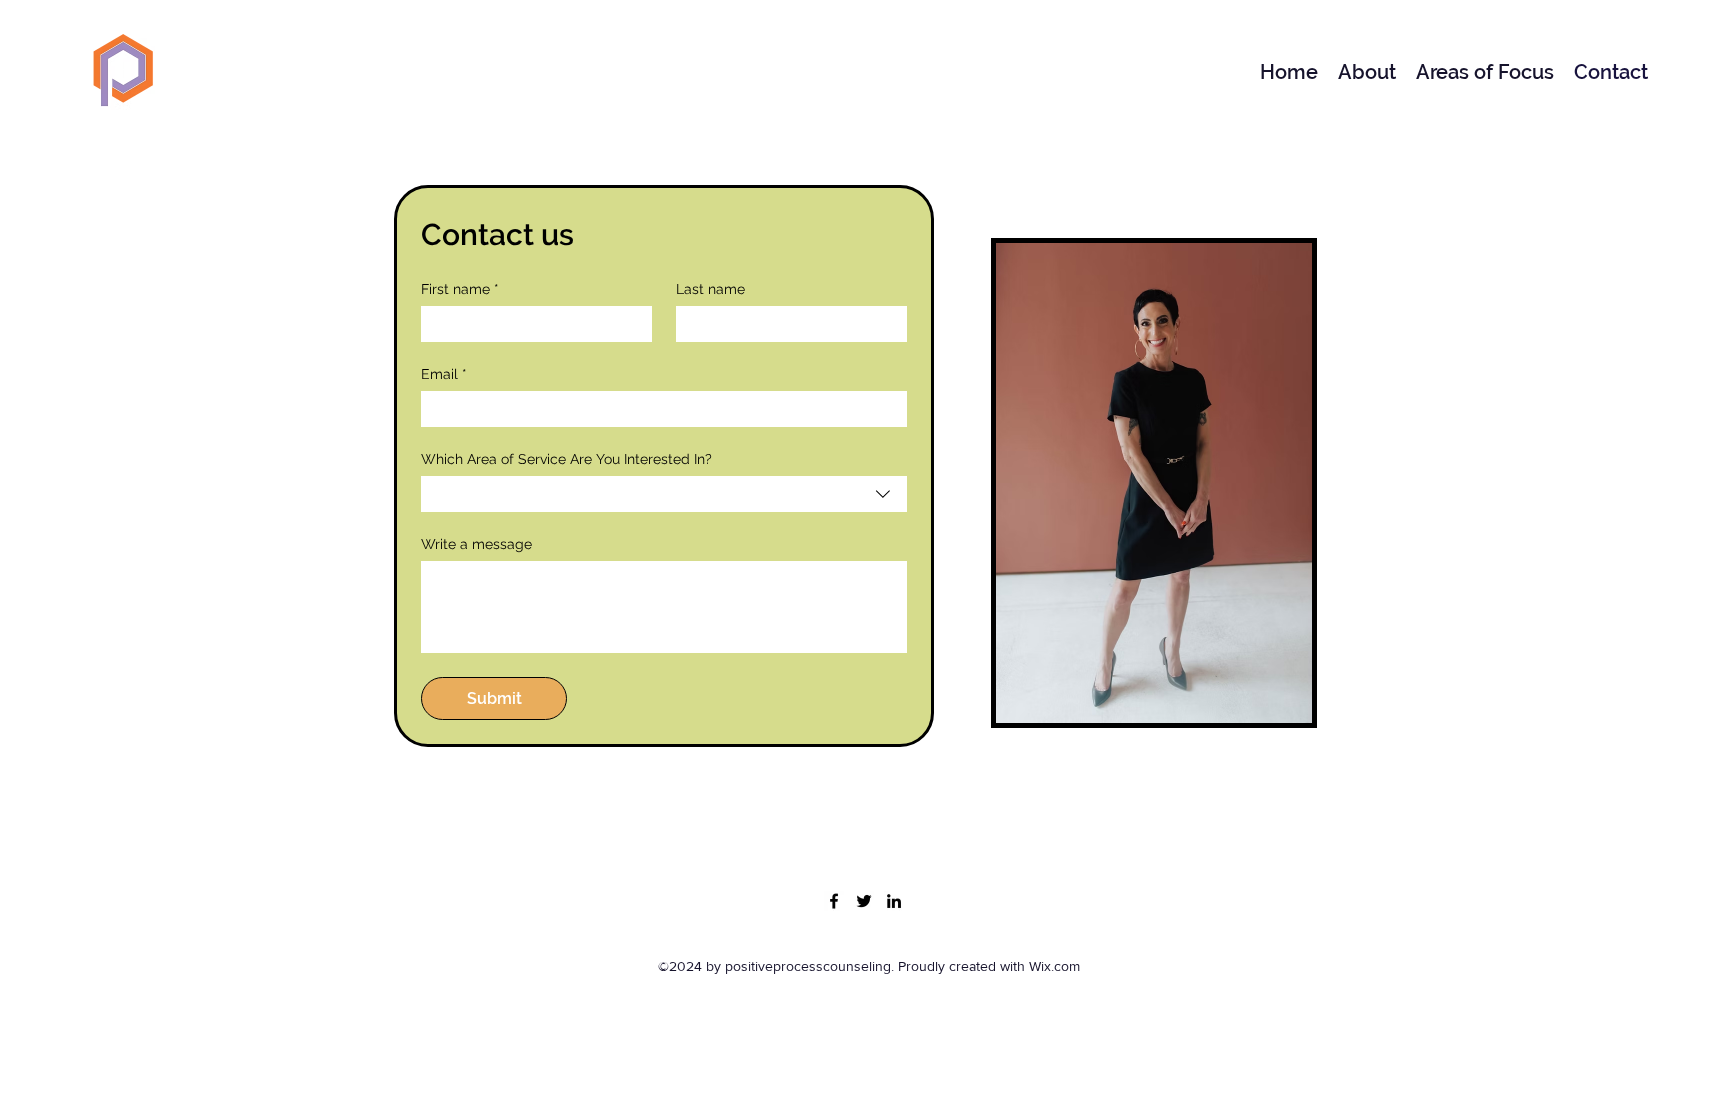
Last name (710, 289)
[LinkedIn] (894, 901)
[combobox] (664, 494)
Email (444, 374)
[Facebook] (834, 901)
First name (460, 289)
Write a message (476, 544)
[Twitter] (864, 901)
